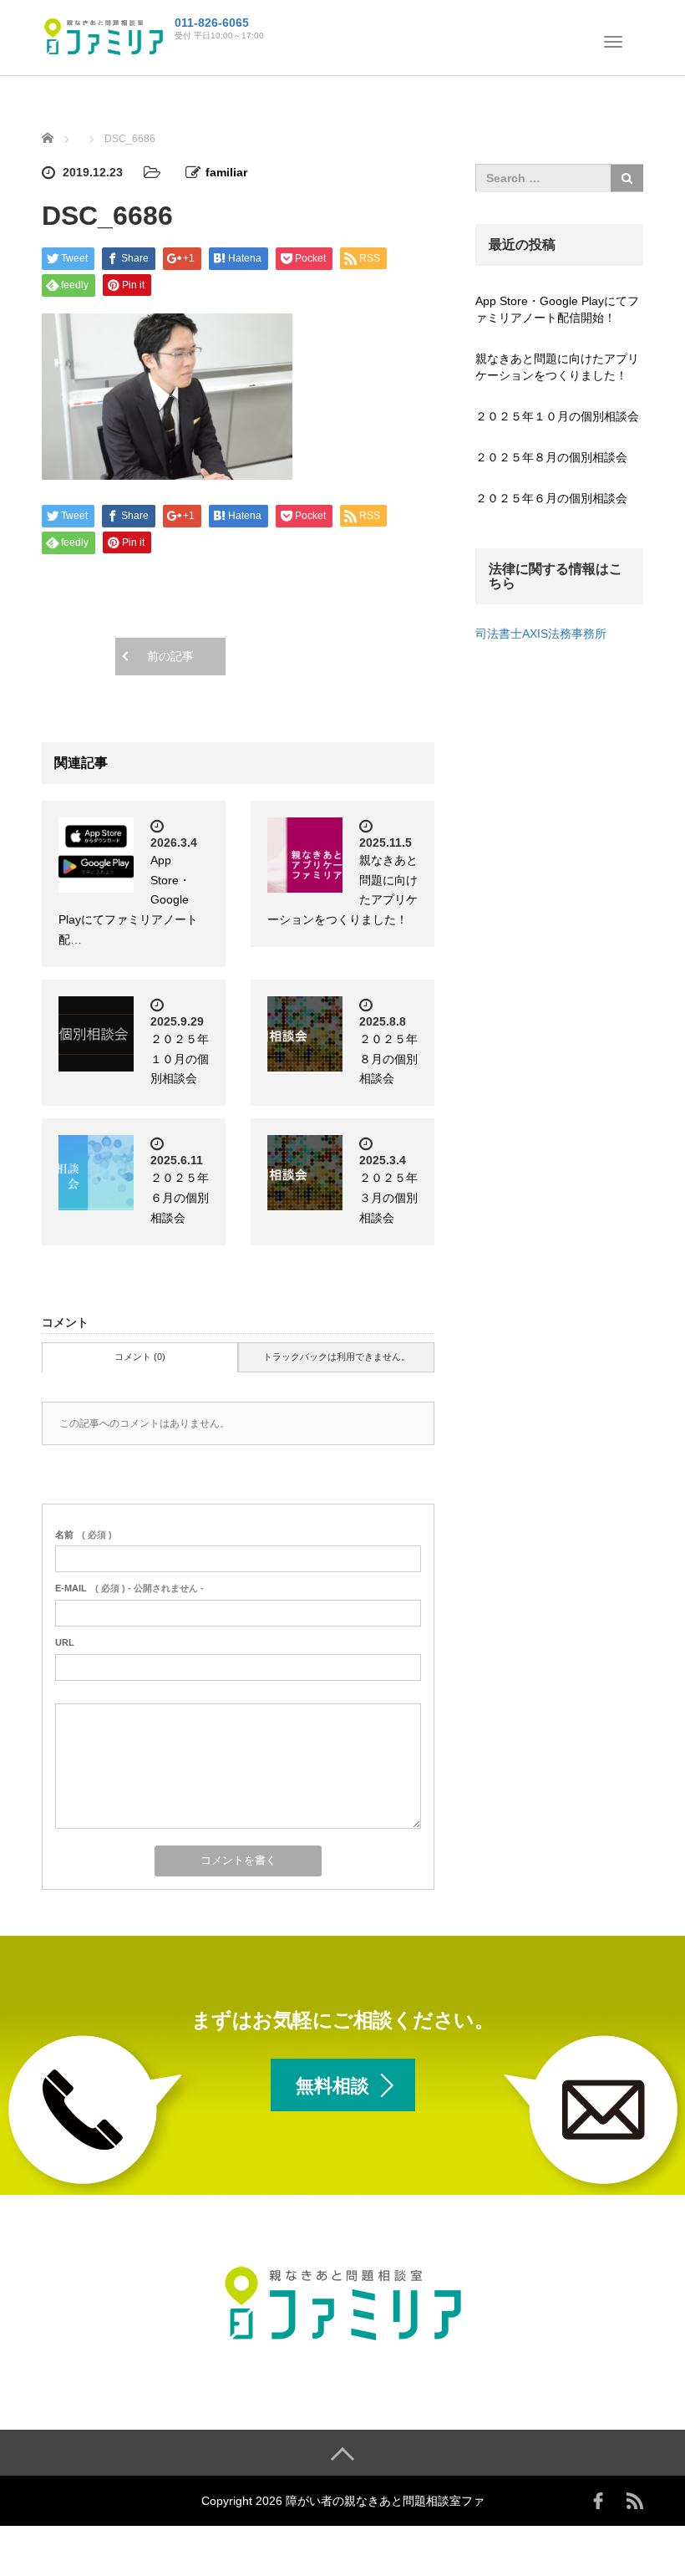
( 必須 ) (84, 1535)
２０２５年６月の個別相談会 (180, 1198)
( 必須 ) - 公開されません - (129, 1588)
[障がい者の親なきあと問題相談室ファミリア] (104, 36)
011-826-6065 (212, 23)
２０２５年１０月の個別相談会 (180, 1059)
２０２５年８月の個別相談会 (388, 1059)
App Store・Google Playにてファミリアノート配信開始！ (557, 309)
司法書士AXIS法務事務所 (541, 634)
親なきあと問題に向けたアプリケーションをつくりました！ (557, 367)
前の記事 (170, 656)
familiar (226, 172)
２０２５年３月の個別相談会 (388, 1198)
